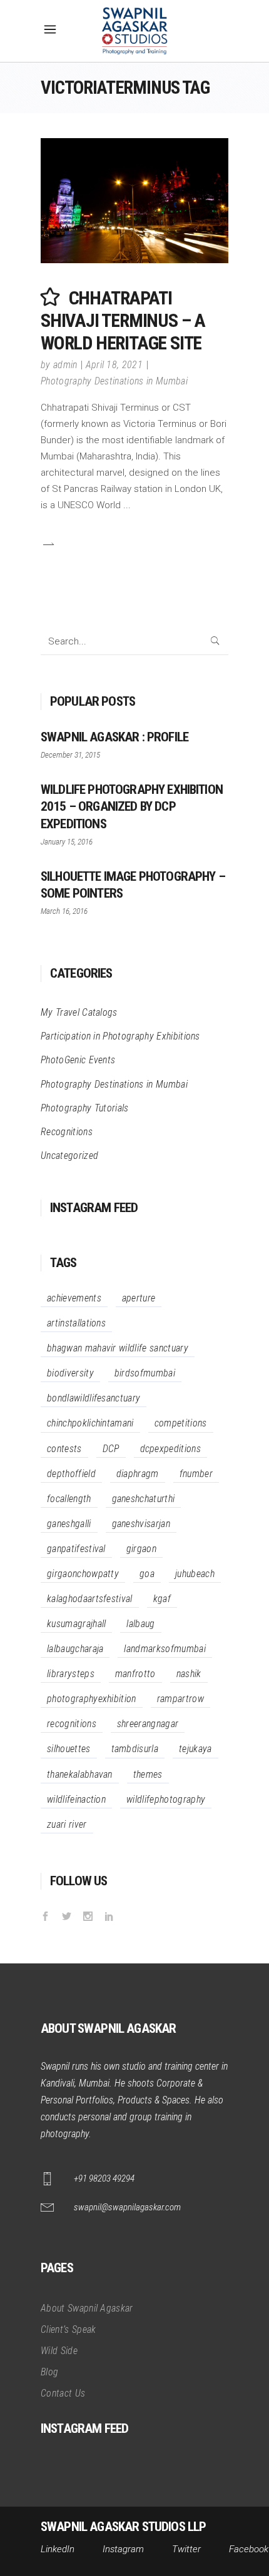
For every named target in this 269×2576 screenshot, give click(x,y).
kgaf (162, 1599)
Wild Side (59, 2351)
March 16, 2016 (64, 911)
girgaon (141, 1549)
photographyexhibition (92, 1699)
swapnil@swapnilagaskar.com (127, 2207)
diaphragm (138, 1474)
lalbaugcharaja (75, 1649)
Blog (49, 2372)
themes (148, 1774)
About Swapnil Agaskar (87, 2308)
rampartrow (180, 1699)
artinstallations (76, 1323)
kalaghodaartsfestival (90, 1599)
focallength (69, 1499)
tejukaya (195, 1749)
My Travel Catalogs (79, 1012)
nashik (189, 1674)
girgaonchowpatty (83, 1574)
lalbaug (140, 1624)
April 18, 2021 (114, 365)
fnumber (196, 1474)
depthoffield (71, 1474)
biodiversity (70, 1373)
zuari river (67, 1824)
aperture (139, 1298)
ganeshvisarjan (141, 1524)
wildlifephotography (166, 1799)
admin (65, 365)
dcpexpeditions (170, 1449)
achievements (74, 1298)
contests (64, 1449)
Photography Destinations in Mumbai (114, 381)
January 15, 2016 (67, 842)
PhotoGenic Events (78, 1060)
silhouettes (69, 1749)
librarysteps (71, 1674)
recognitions (72, 1724)
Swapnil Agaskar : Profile (114, 737)
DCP (111, 1449)
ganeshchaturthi (144, 1499)
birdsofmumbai (145, 1373)
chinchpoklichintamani (90, 1423)
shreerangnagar (148, 1724)
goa (147, 1574)
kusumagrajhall (76, 1624)
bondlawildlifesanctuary (94, 1398)
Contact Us (63, 2393)
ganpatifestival (76, 1549)
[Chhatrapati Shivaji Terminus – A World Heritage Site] (134, 201)
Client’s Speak (68, 2329)
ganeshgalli (69, 1524)
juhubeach (195, 1574)
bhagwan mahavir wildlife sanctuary (118, 1348)
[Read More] (48, 544)
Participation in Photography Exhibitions (120, 1036)
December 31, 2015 (70, 755)
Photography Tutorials (85, 1108)
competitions (181, 1423)
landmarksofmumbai (165, 1649)
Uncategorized (69, 1155)
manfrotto (135, 1674)
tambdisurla (135, 1749)
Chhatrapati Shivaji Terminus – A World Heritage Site (123, 320)
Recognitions (67, 1132)
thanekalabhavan (80, 1774)
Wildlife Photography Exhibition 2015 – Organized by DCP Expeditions (132, 806)
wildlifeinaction (76, 1799)
